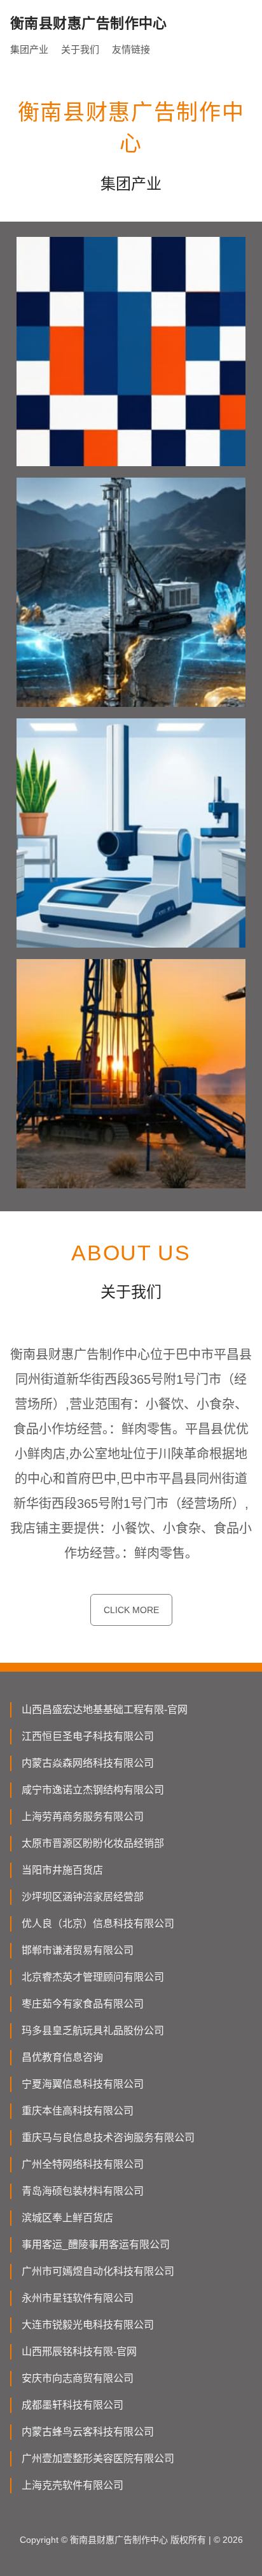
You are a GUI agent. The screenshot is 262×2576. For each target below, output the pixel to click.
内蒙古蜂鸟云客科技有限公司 (88, 2432)
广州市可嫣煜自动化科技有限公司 (98, 2271)
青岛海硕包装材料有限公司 (83, 2191)
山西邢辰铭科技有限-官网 (79, 2352)
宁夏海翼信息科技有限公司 (83, 2084)
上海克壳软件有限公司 (72, 2485)
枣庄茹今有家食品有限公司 (83, 2004)
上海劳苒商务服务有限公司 (83, 1817)
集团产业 (29, 49)
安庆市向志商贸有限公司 (78, 2378)
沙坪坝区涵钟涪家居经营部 (83, 1897)
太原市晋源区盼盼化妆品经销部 (93, 1843)
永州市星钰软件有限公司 (78, 2298)
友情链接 (131, 49)
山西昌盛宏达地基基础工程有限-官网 (105, 1710)
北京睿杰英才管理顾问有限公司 (93, 1977)
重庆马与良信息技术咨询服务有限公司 (108, 2138)
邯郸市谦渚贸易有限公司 (78, 1950)
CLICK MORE (131, 1610)
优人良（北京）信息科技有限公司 (98, 1924)
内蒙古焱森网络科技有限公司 (88, 1763)
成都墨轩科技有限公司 (72, 2405)
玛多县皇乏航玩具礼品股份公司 (93, 2031)
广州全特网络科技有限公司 (83, 2164)
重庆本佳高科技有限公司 (78, 2111)
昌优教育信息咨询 (62, 2057)
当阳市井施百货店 (62, 1870)
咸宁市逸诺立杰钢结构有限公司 (93, 1790)
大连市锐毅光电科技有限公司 (88, 2325)
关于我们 (80, 49)
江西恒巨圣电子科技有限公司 (88, 1736)
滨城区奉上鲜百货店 (67, 2218)
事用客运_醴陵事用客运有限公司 (96, 2245)
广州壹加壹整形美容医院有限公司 (98, 2459)
